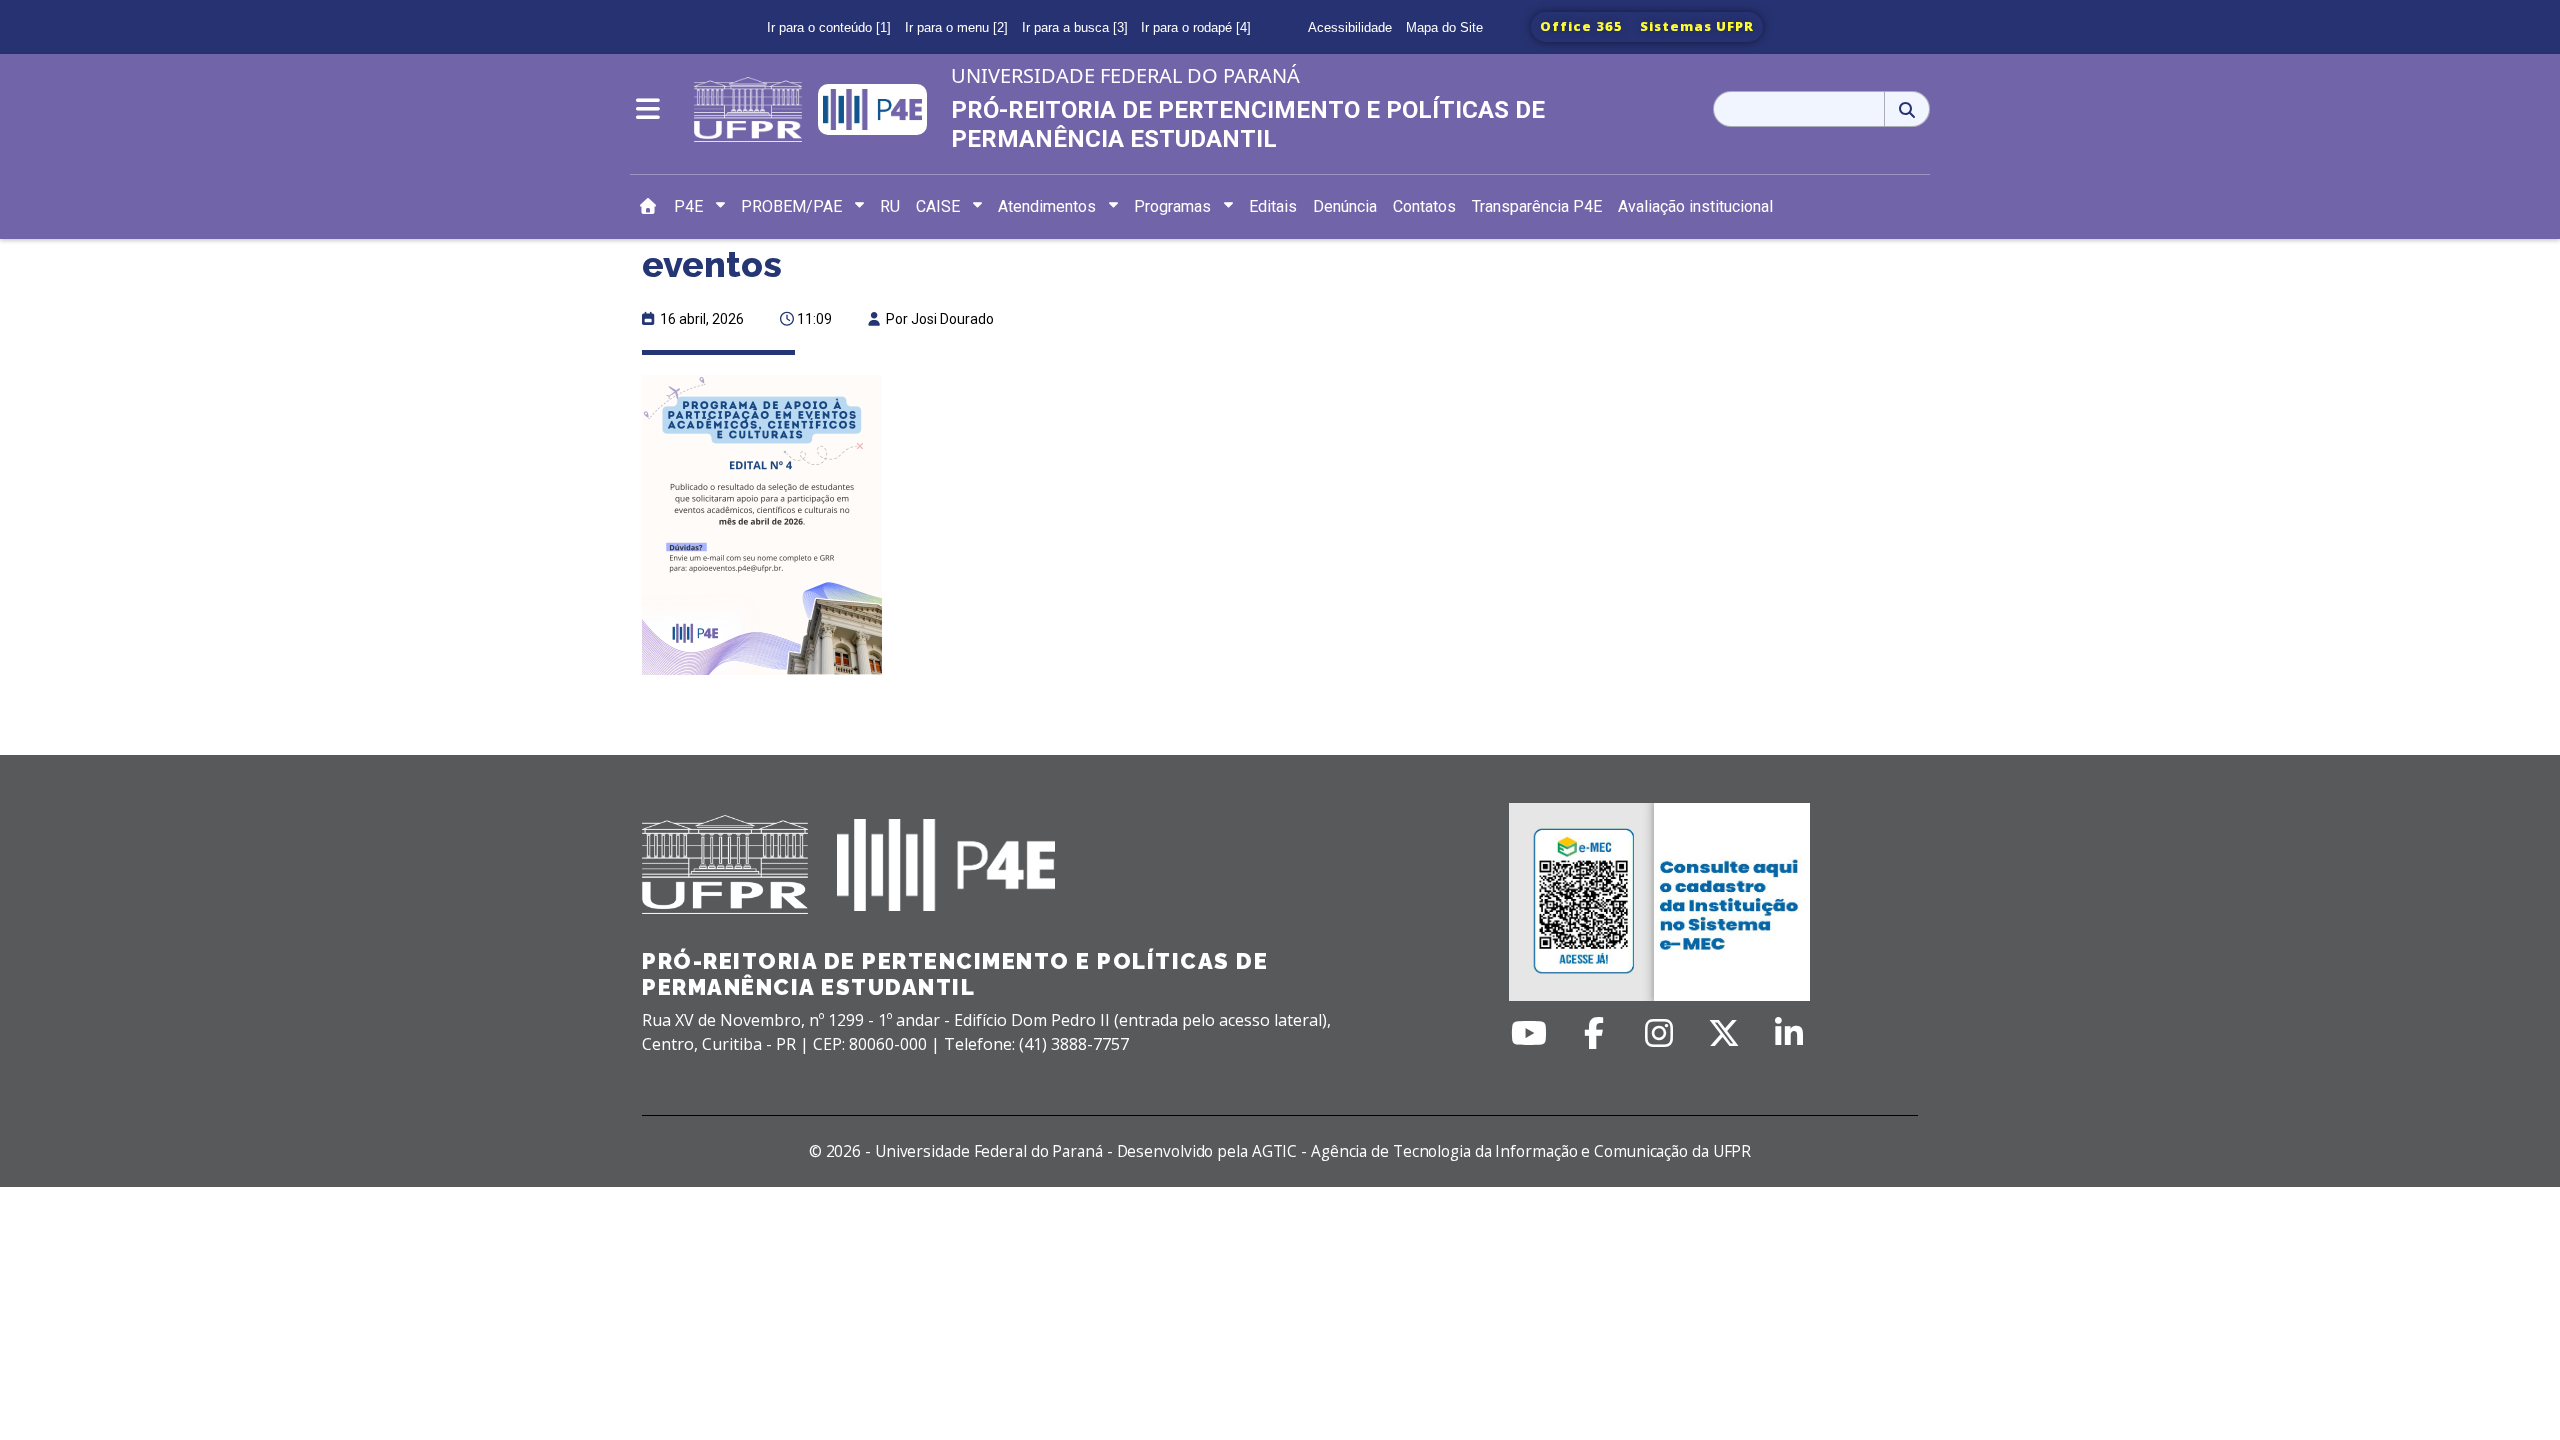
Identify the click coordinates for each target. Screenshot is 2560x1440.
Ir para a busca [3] (1075, 27)
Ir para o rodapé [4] (1196, 27)
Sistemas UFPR (1697, 26)
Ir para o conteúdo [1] (829, 27)
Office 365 (1581, 26)
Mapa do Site (1444, 27)
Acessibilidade (1350, 27)
